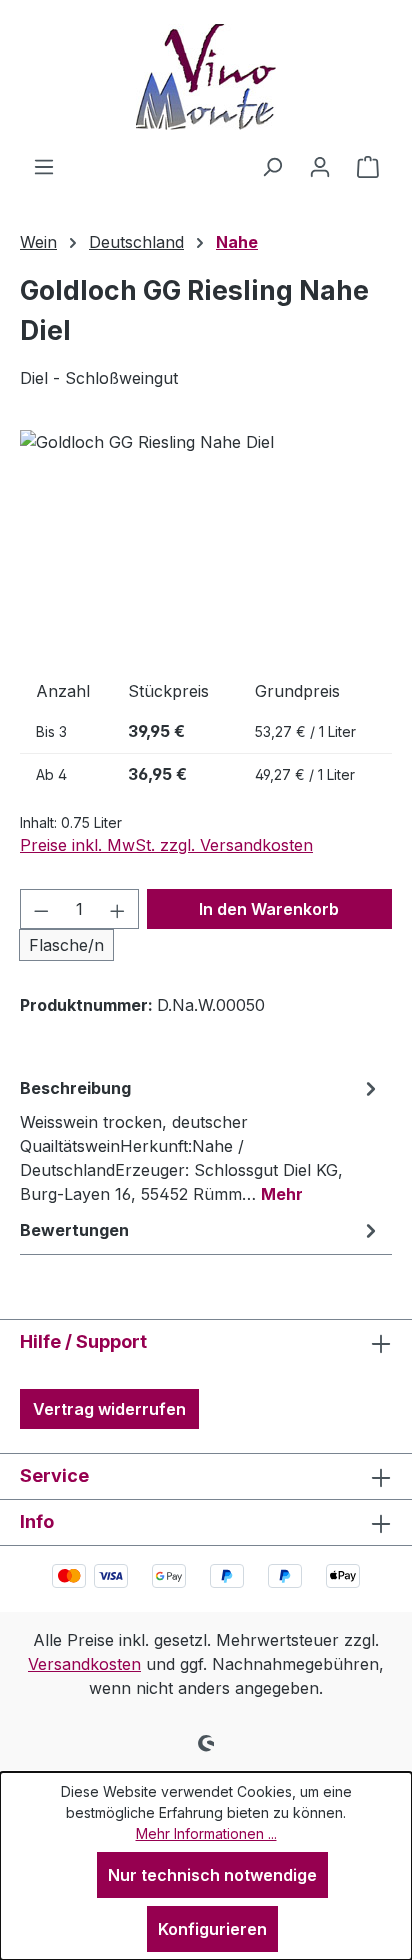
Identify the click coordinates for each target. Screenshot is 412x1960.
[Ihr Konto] (320, 166)
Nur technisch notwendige (212, 1875)
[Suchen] (272, 166)
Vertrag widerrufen (109, 1409)
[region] (206, 542)
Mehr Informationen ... (206, 1833)
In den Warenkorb (269, 909)
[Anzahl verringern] (41, 909)
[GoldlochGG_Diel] (206, 542)
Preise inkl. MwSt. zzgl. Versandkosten (166, 845)
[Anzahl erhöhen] (118, 909)
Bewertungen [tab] (74, 1230)
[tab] (201, 1140)
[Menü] (44, 166)
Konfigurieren (212, 1929)
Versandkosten (84, 1664)
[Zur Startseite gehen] (206, 77)
